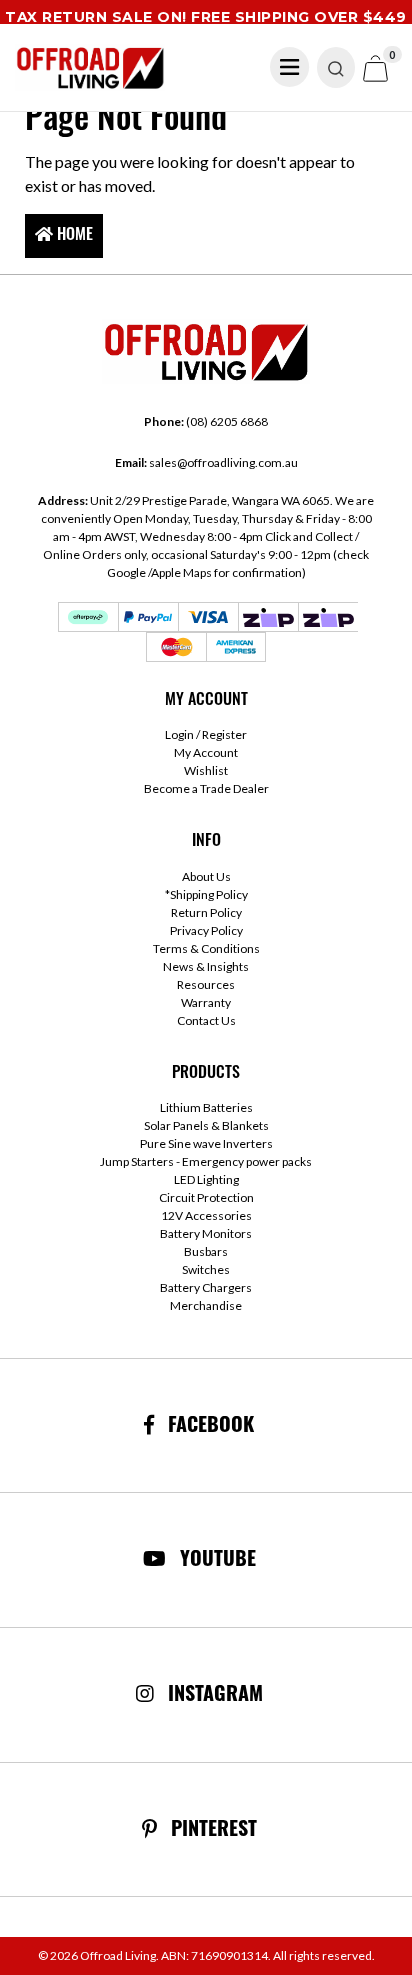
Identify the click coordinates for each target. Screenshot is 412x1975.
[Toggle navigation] (290, 67)
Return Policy (206, 912)
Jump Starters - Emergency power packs (206, 1161)
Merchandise (206, 1305)
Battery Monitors (206, 1233)
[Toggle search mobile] (336, 67)
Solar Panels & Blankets (206, 1125)
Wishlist (206, 770)
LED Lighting (206, 1179)
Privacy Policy (206, 930)
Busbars (206, 1251)
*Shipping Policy (206, 894)
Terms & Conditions (206, 948)
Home (73, 236)
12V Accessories (206, 1215)
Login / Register (206, 734)
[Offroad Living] (90, 65)
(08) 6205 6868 (206, 421)
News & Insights (206, 966)
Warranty (206, 1002)
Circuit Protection (206, 1197)
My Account (206, 752)
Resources (206, 984)
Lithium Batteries (206, 1107)
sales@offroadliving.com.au (206, 462)
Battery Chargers (206, 1287)
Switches (206, 1269)
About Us (206, 876)
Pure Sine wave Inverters (206, 1143)
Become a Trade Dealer (206, 788)
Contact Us (206, 1020)
